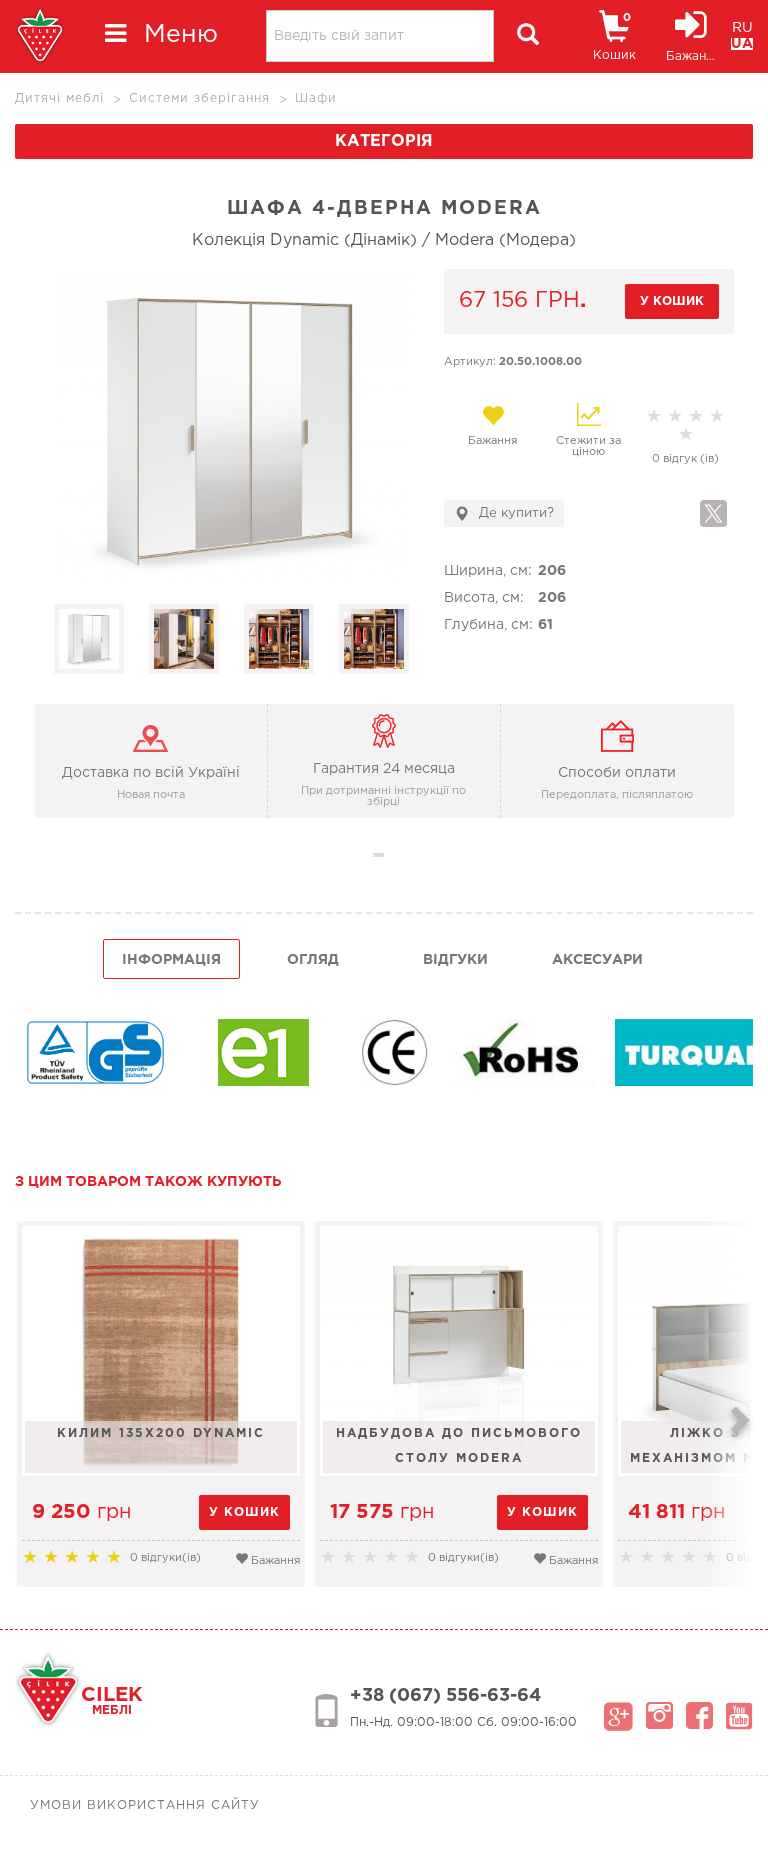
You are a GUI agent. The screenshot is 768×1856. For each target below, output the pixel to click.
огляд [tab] (313, 960)
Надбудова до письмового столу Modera (459, 1446)
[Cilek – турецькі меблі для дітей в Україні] (40, 36)
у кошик (672, 301)
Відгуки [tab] (455, 960)
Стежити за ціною (588, 446)
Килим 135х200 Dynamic (161, 1433)
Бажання (492, 441)
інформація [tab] (171, 960)
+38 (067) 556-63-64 (445, 1696)
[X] (713, 513)
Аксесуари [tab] (597, 960)
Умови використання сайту (145, 1805)
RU (742, 28)
